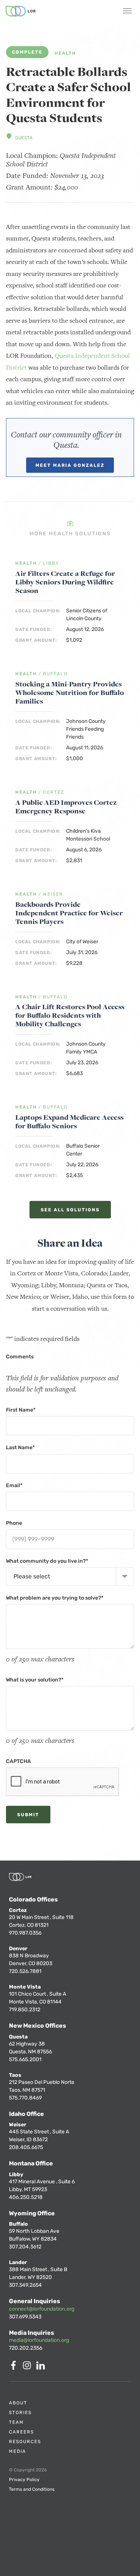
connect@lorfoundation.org (42, 2309)
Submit (28, 1815)
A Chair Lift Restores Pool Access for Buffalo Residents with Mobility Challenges (70, 1015)
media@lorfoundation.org (39, 2340)
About (18, 2403)
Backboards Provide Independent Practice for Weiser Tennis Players (69, 913)
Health (65, 53)
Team (16, 2422)
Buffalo (55, 674)
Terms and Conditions (32, 2489)
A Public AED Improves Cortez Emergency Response (66, 807)
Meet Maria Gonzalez (70, 465)
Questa (24, 138)
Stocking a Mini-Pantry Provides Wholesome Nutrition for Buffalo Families (70, 693)
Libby (51, 563)
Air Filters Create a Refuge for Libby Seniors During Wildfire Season (65, 582)
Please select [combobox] (32, 1576)
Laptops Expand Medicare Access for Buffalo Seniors (69, 1122)
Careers (21, 2432)
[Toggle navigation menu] (127, 12)
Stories (20, 2413)
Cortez (54, 792)
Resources (25, 2442)
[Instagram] (28, 2368)
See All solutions (70, 1210)
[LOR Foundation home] (21, 11)
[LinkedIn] (42, 2368)
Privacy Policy (24, 2480)
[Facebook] (15, 2368)
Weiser (53, 894)
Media (18, 2451)
